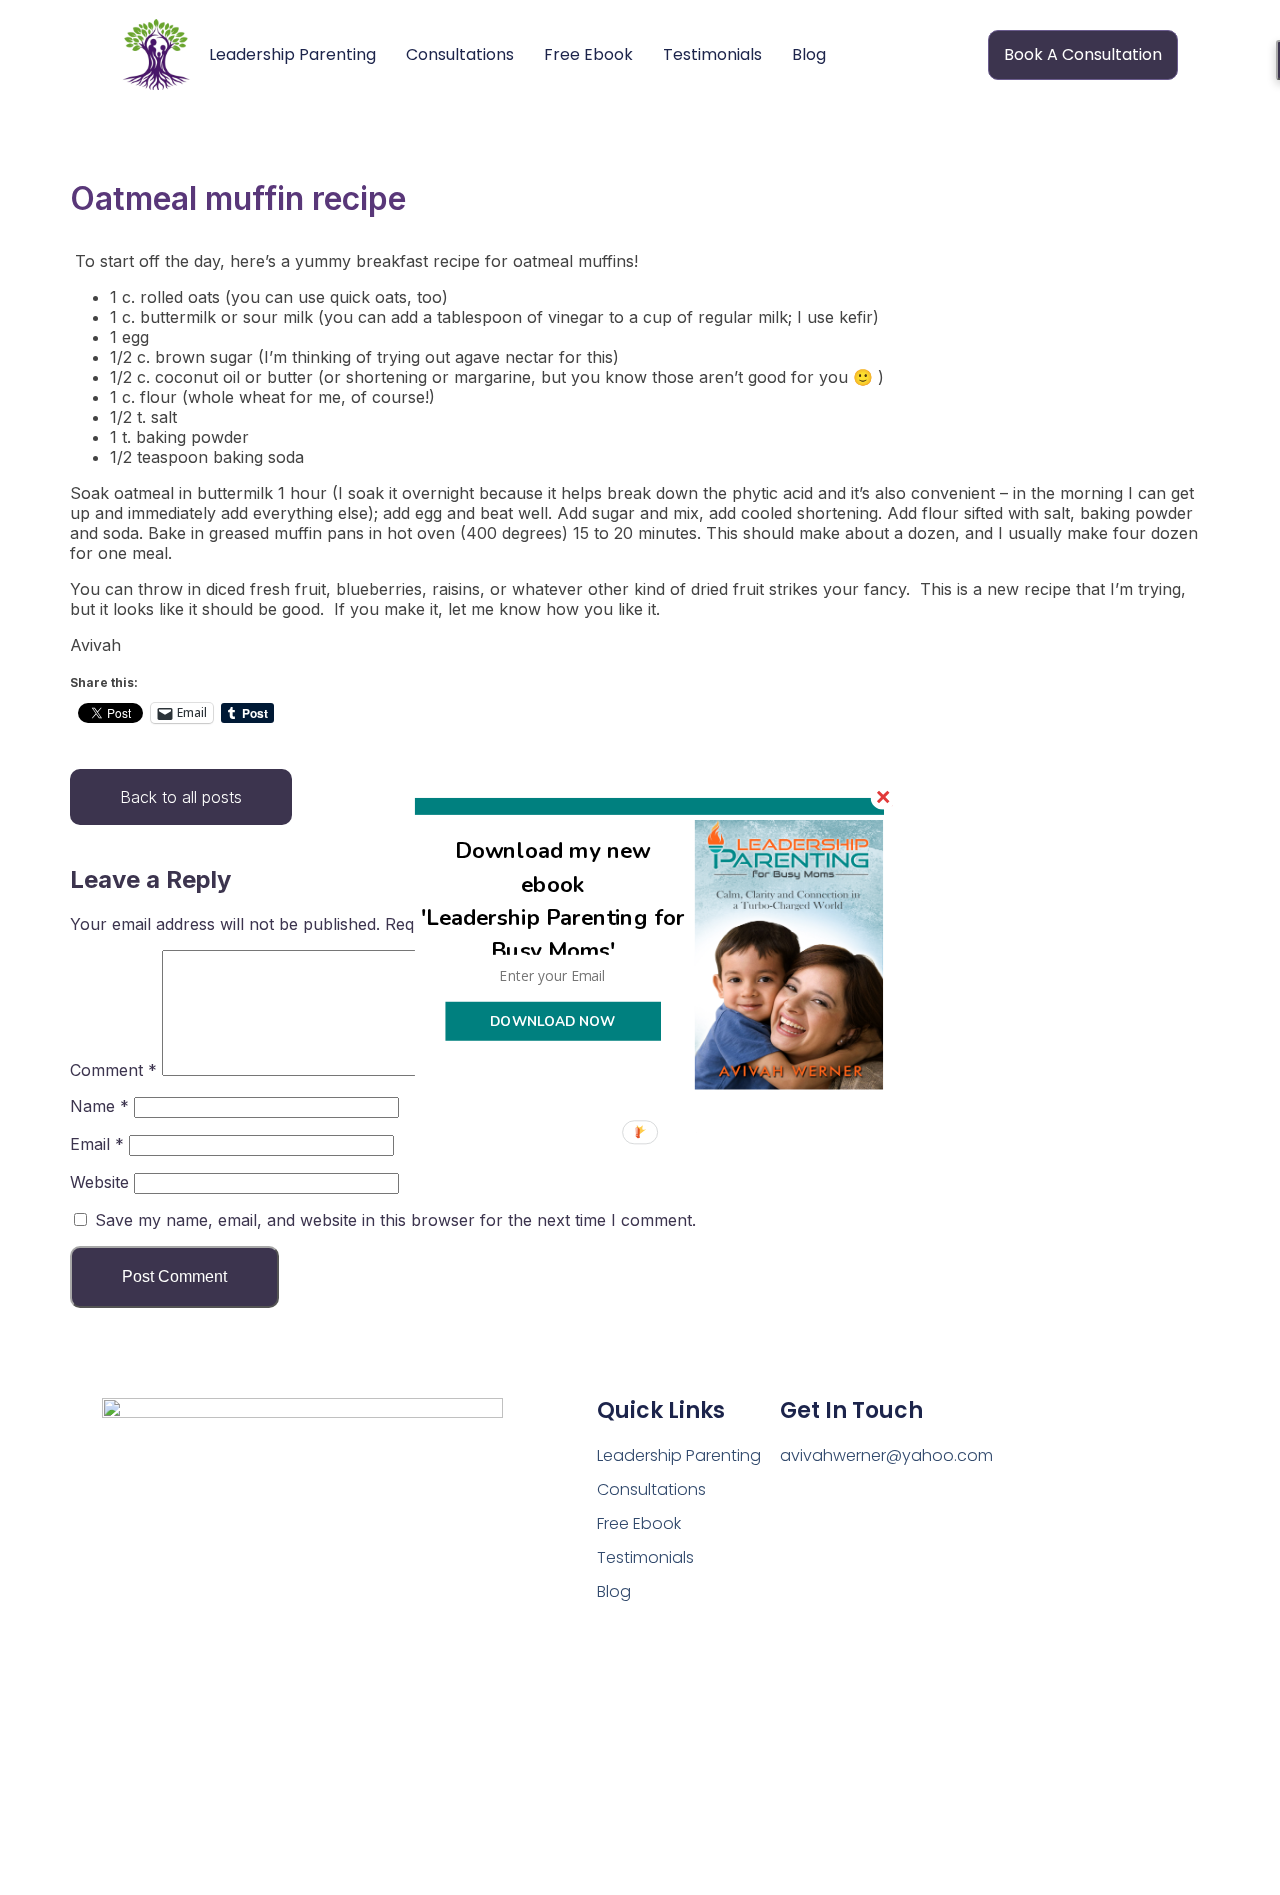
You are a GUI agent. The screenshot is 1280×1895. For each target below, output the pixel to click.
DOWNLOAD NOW (552, 1020)
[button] (553, 900)
